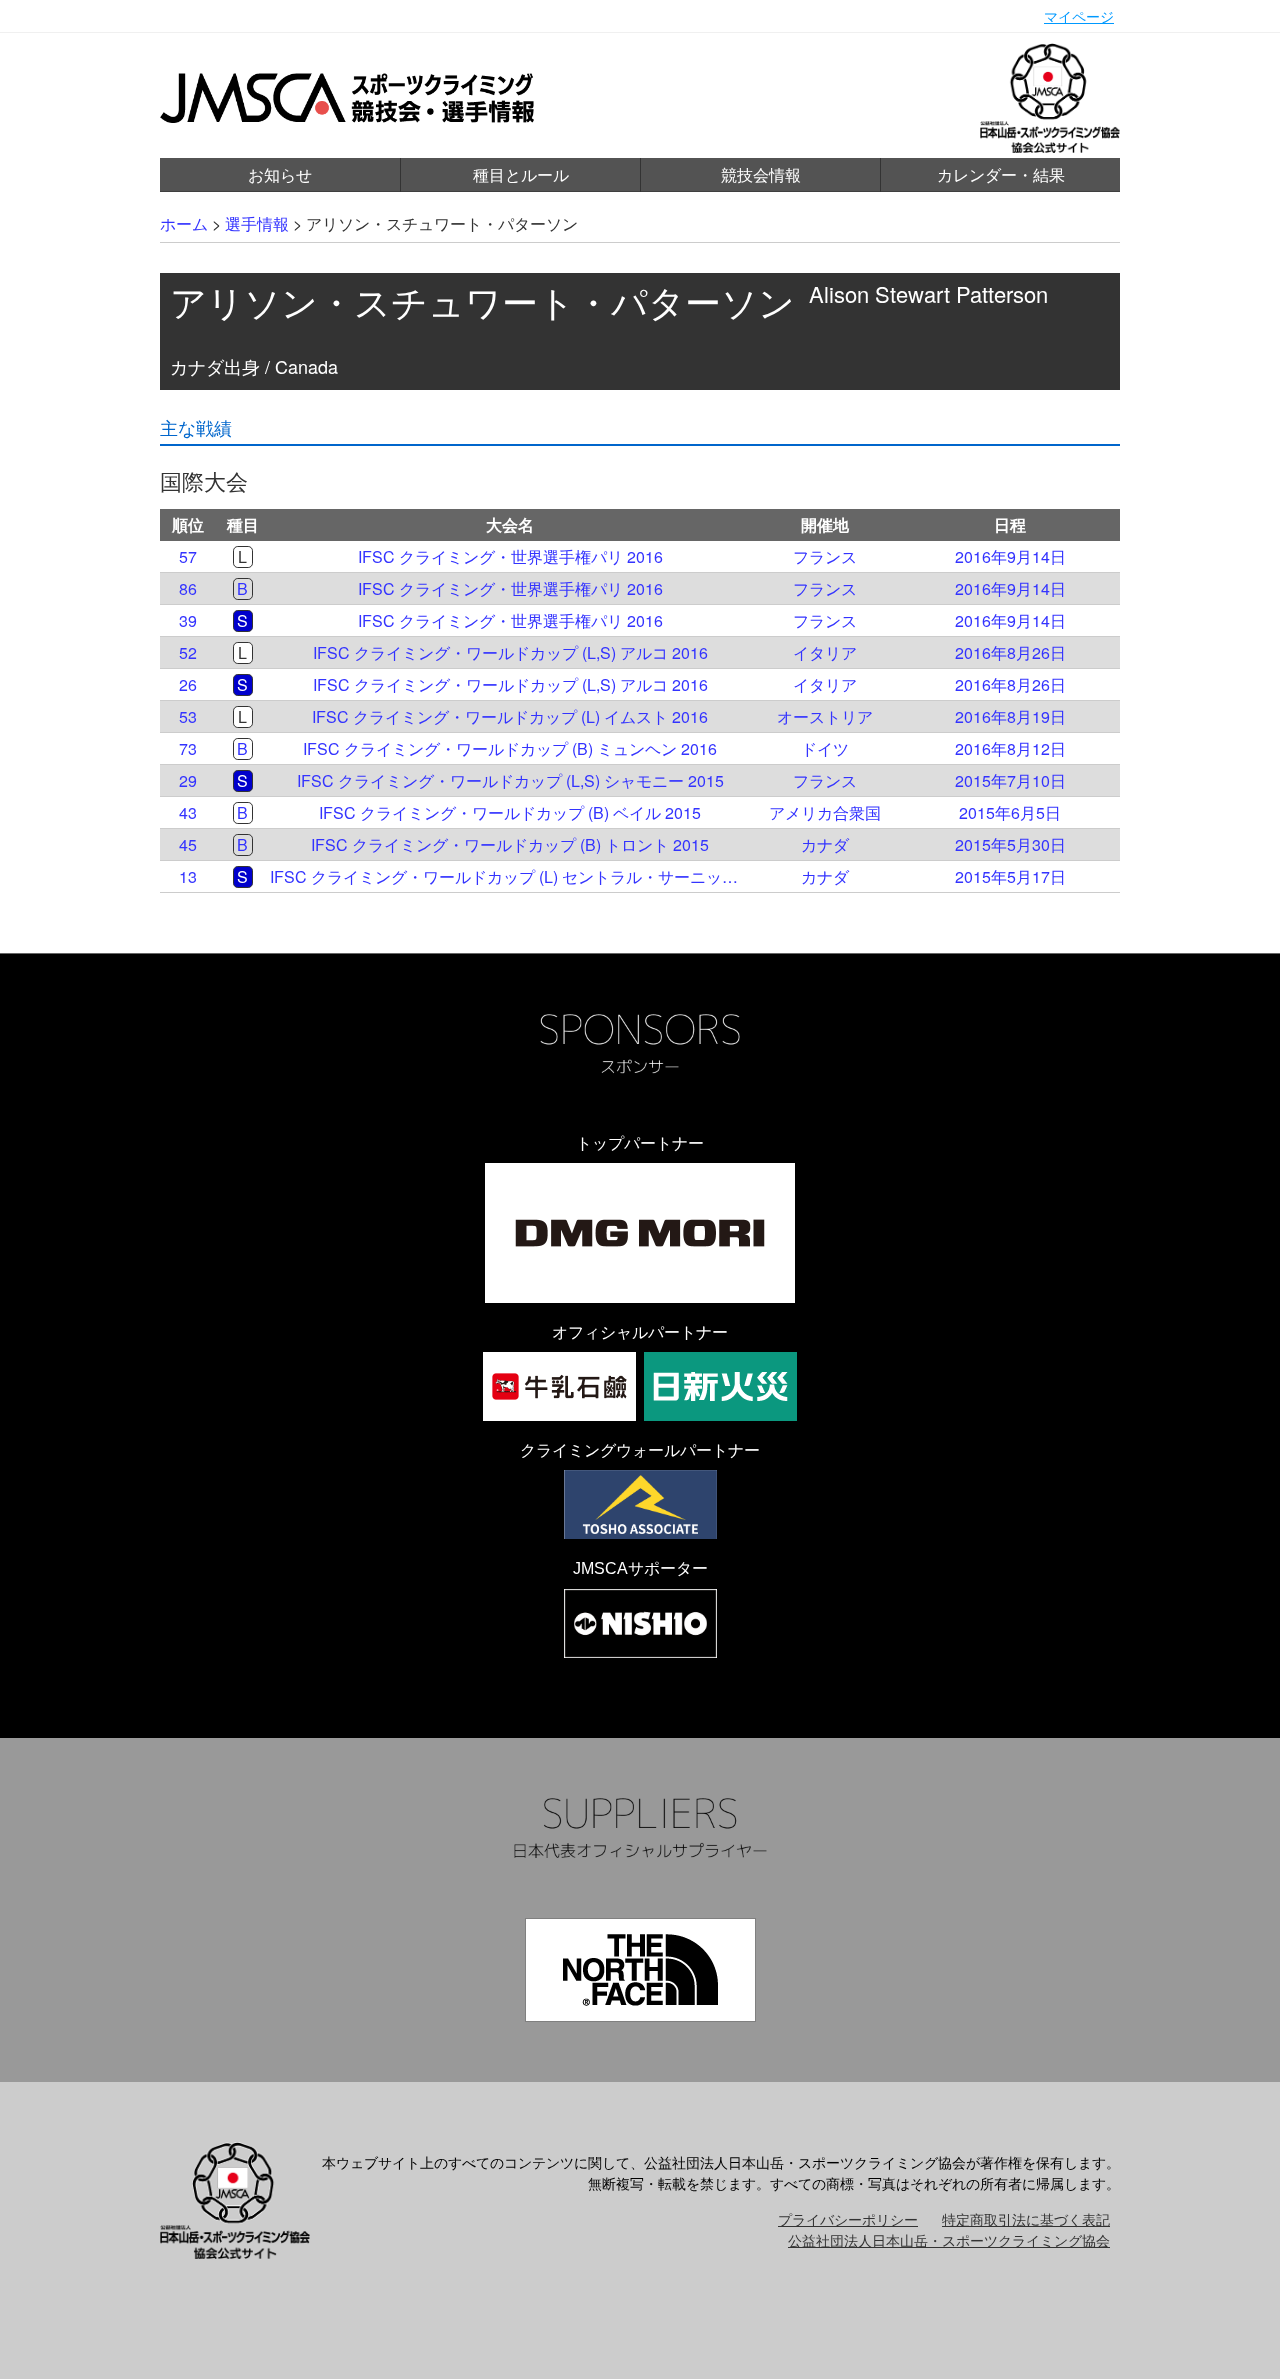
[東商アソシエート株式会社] (640, 1504)
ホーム (184, 223)
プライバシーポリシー (848, 2219)
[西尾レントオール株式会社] (640, 1623)
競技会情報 (761, 174)
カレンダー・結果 (1001, 174)
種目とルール (521, 174)
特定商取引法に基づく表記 (1026, 2219)
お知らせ (280, 174)
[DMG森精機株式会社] (640, 1233)
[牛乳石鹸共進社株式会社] (559, 1386)
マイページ (1079, 16)
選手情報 (257, 223)
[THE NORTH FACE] (640, 1970)
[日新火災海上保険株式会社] (720, 1386)
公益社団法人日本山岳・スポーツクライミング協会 (949, 2240)
